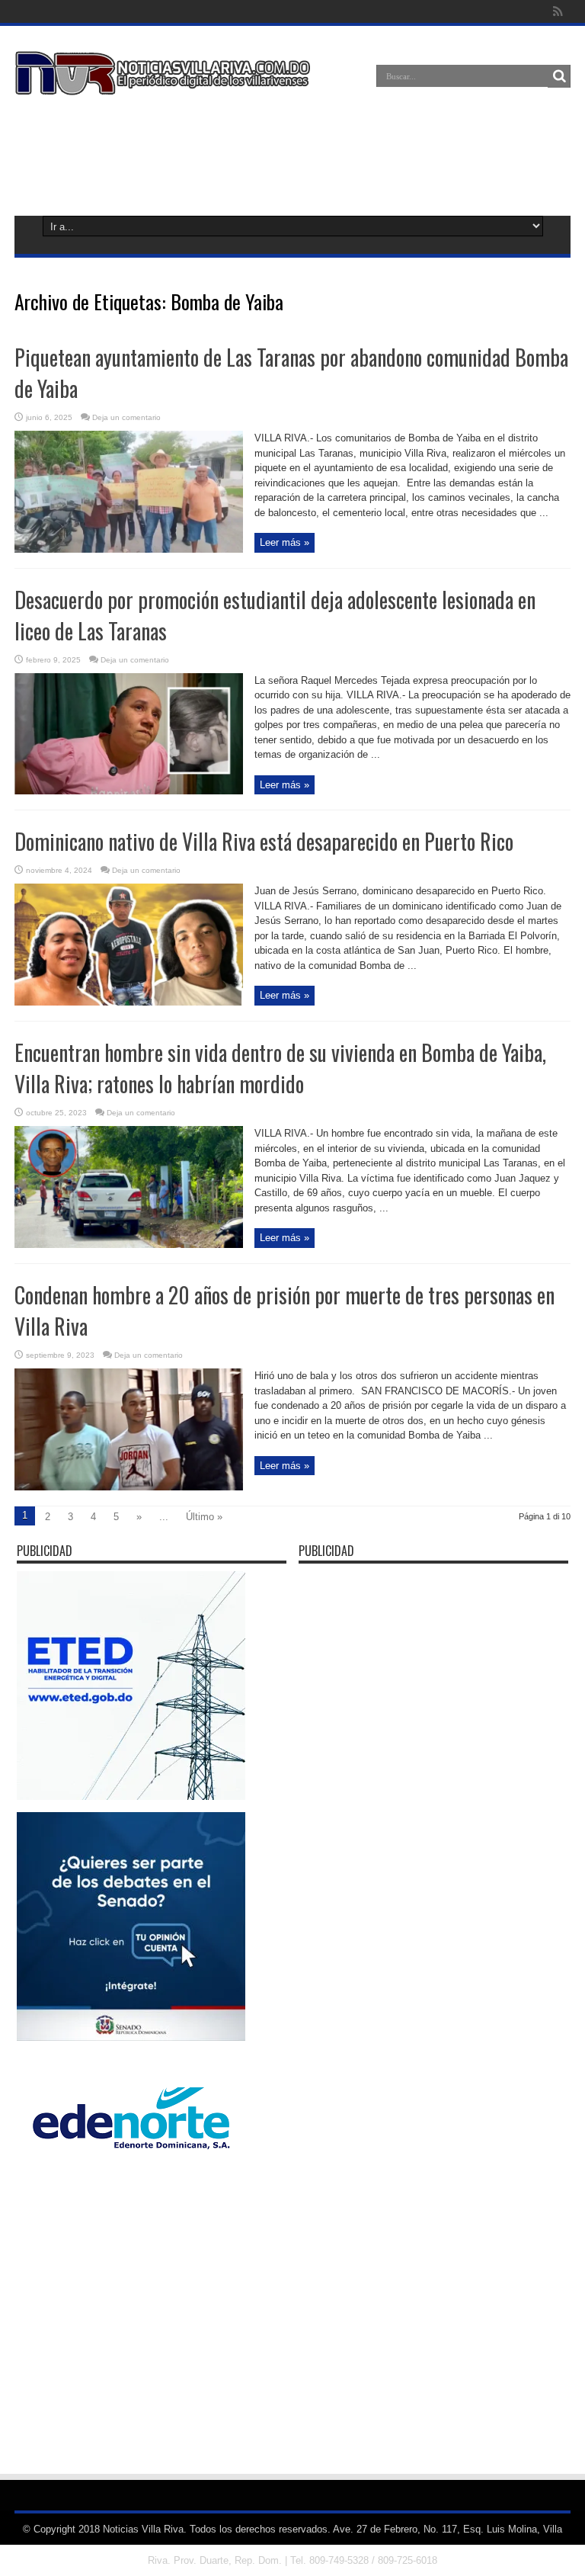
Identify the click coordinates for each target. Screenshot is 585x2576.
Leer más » (285, 542)
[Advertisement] (292, 152)
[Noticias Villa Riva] (165, 84)
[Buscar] (559, 76)
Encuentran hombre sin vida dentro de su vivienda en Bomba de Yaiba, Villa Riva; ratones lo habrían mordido (280, 1068)
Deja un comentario (126, 417)
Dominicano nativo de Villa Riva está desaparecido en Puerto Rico (264, 841)
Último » (204, 1517)
